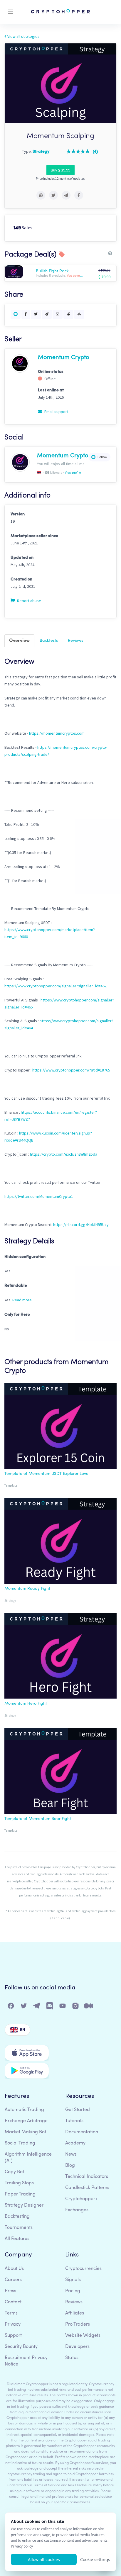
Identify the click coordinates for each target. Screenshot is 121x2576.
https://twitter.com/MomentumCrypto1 (39, 1196)
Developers (77, 2347)
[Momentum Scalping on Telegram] (66, 195)
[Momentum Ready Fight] (60, 1542)
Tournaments (19, 2228)
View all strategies (23, 36)
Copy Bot (14, 2172)
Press (10, 2291)
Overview (19, 641)
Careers (13, 2280)
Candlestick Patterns (87, 2188)
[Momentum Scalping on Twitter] (53, 195)
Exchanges (77, 2210)
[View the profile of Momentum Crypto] (20, 363)
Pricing (73, 2291)
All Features (17, 2239)
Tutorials (74, 2121)
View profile (73, 473)
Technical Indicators (87, 2177)
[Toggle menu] (11, 12)
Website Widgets (83, 2336)
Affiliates (75, 2313)
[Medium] (89, 2007)
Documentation (82, 2132)
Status (72, 2358)
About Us (14, 2269)
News (71, 2154)
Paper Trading (20, 2194)
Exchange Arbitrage (26, 2121)
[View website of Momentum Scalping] (41, 195)
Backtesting (17, 2217)
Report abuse (29, 601)
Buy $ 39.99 (60, 170)
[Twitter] (24, 2007)
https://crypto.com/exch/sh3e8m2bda (64, 1154)
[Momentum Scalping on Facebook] (79, 195)
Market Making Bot (25, 2132)
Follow (102, 457)
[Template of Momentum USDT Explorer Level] (60, 1427)
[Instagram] (76, 2007)
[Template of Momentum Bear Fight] (60, 1772)
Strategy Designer (24, 2205)
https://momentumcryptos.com (57, 733)
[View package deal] (20, 272)
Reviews (75, 641)
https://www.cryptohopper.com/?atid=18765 (71, 1070)
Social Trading (20, 2143)
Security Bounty (21, 2347)
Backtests (49, 641)
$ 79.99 (104, 277)
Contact (13, 2302)
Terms (11, 2313)
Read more (22, 1300)
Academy (75, 2143)
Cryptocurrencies (83, 2269)
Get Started (78, 2110)
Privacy (13, 2324)
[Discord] (50, 2007)
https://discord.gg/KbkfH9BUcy (81, 1225)
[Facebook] (11, 2007)
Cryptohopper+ (81, 2199)
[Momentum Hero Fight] (60, 1657)
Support (13, 2336)
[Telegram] (37, 2007)
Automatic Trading (24, 2110)
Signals (73, 2280)
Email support (56, 412)
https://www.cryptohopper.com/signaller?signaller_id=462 (56, 986)
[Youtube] (63, 2007)
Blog (70, 2166)
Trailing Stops (19, 2183)
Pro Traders (78, 2324)
